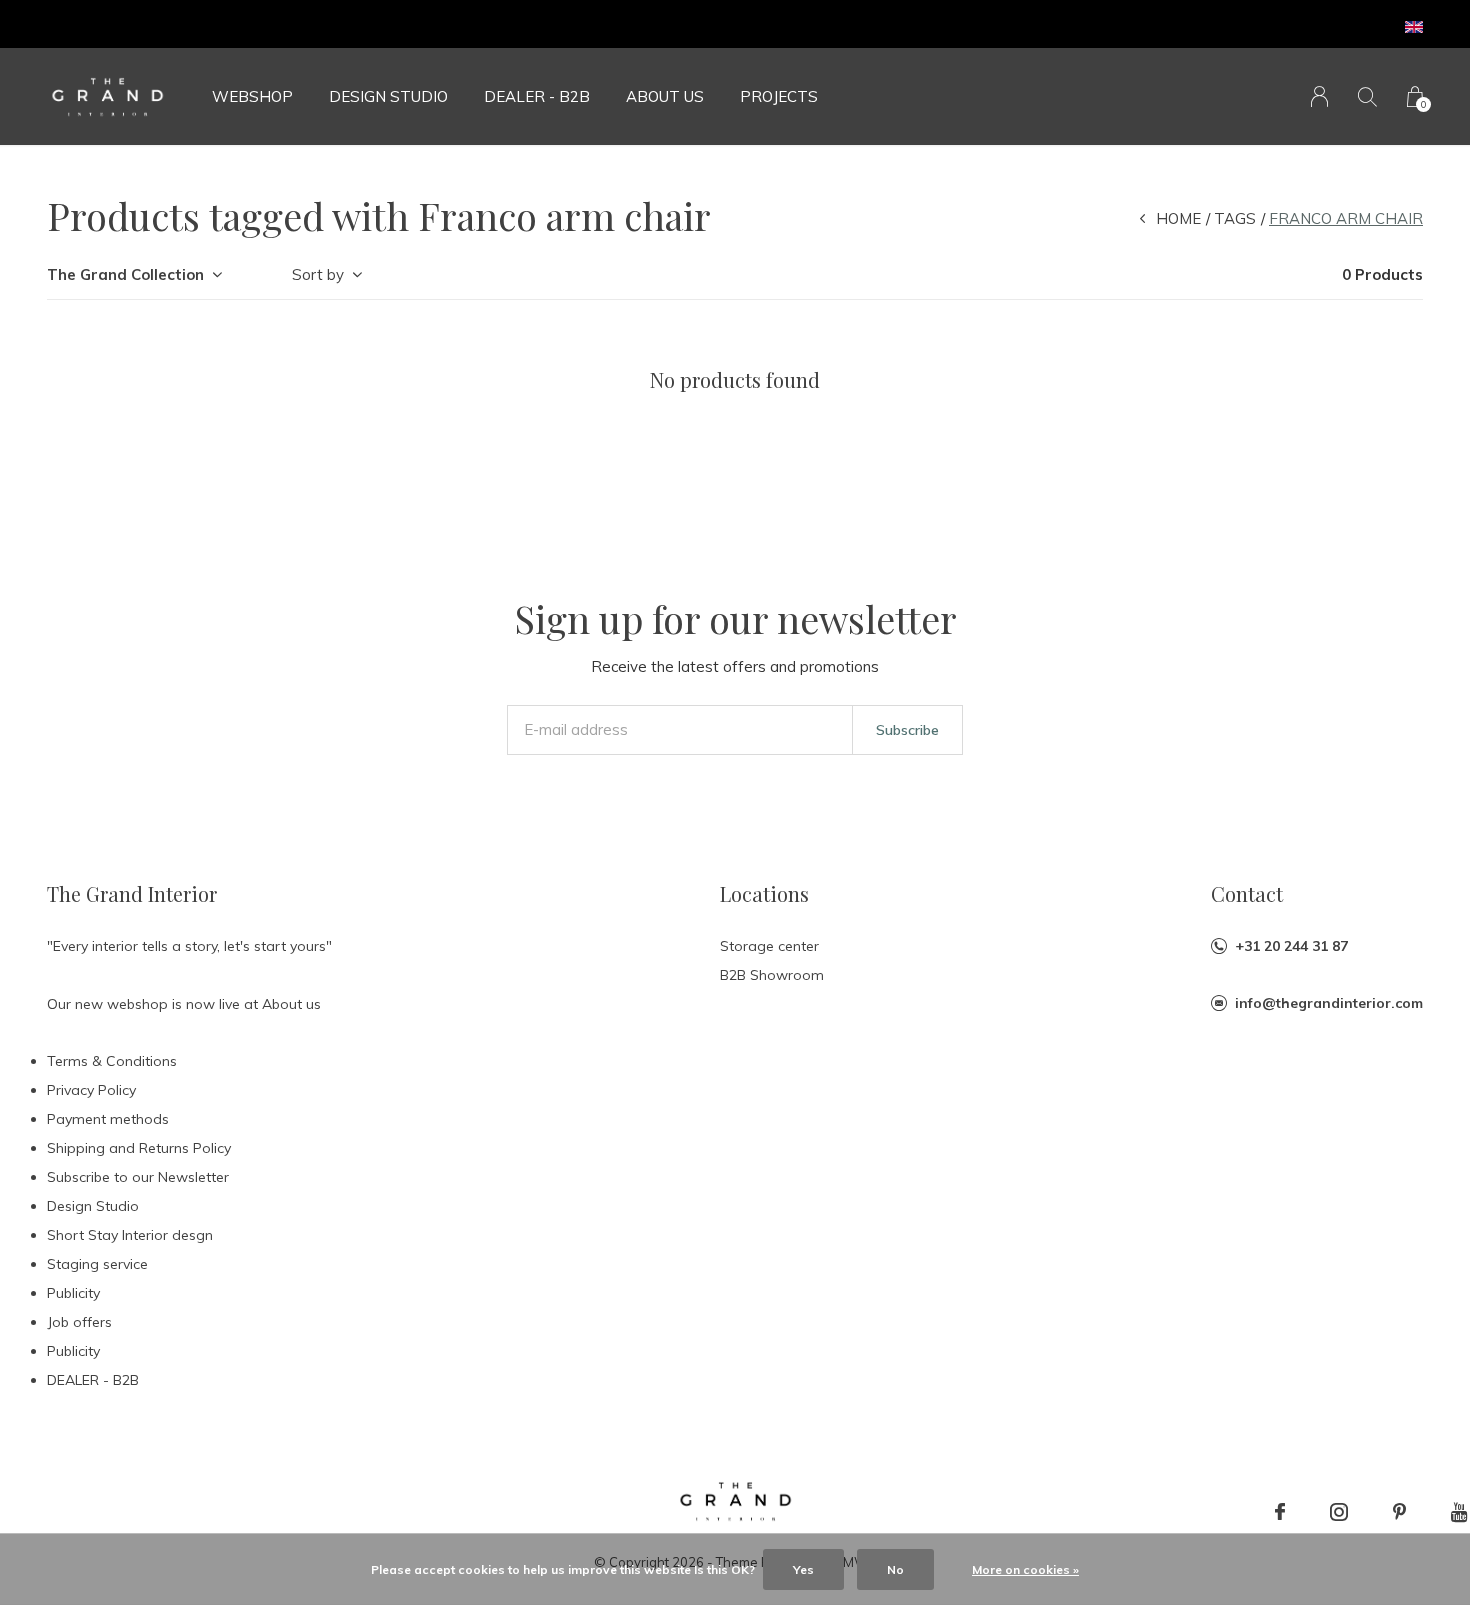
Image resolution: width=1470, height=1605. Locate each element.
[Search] (1367, 96)
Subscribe (907, 730)
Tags (1235, 218)
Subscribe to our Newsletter (138, 1177)
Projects (779, 96)
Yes (803, 1569)
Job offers (79, 1322)
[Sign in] (1319, 96)
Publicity (73, 1293)
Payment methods (108, 1119)
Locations (764, 893)
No (895, 1569)
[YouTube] (1459, 1512)
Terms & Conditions (112, 1061)
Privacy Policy (91, 1090)
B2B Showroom (772, 975)
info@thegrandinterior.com (1329, 1003)
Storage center (769, 946)
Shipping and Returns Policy (139, 1148)
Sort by (318, 274)
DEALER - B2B (537, 96)
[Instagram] (1339, 1512)
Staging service (97, 1264)
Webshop (252, 96)
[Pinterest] (1399, 1512)
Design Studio (388, 96)
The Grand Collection (125, 274)
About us (665, 96)
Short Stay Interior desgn (130, 1235)
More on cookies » (1025, 1569)
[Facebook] (1280, 1512)
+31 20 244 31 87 (1291, 946)
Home (1178, 218)
